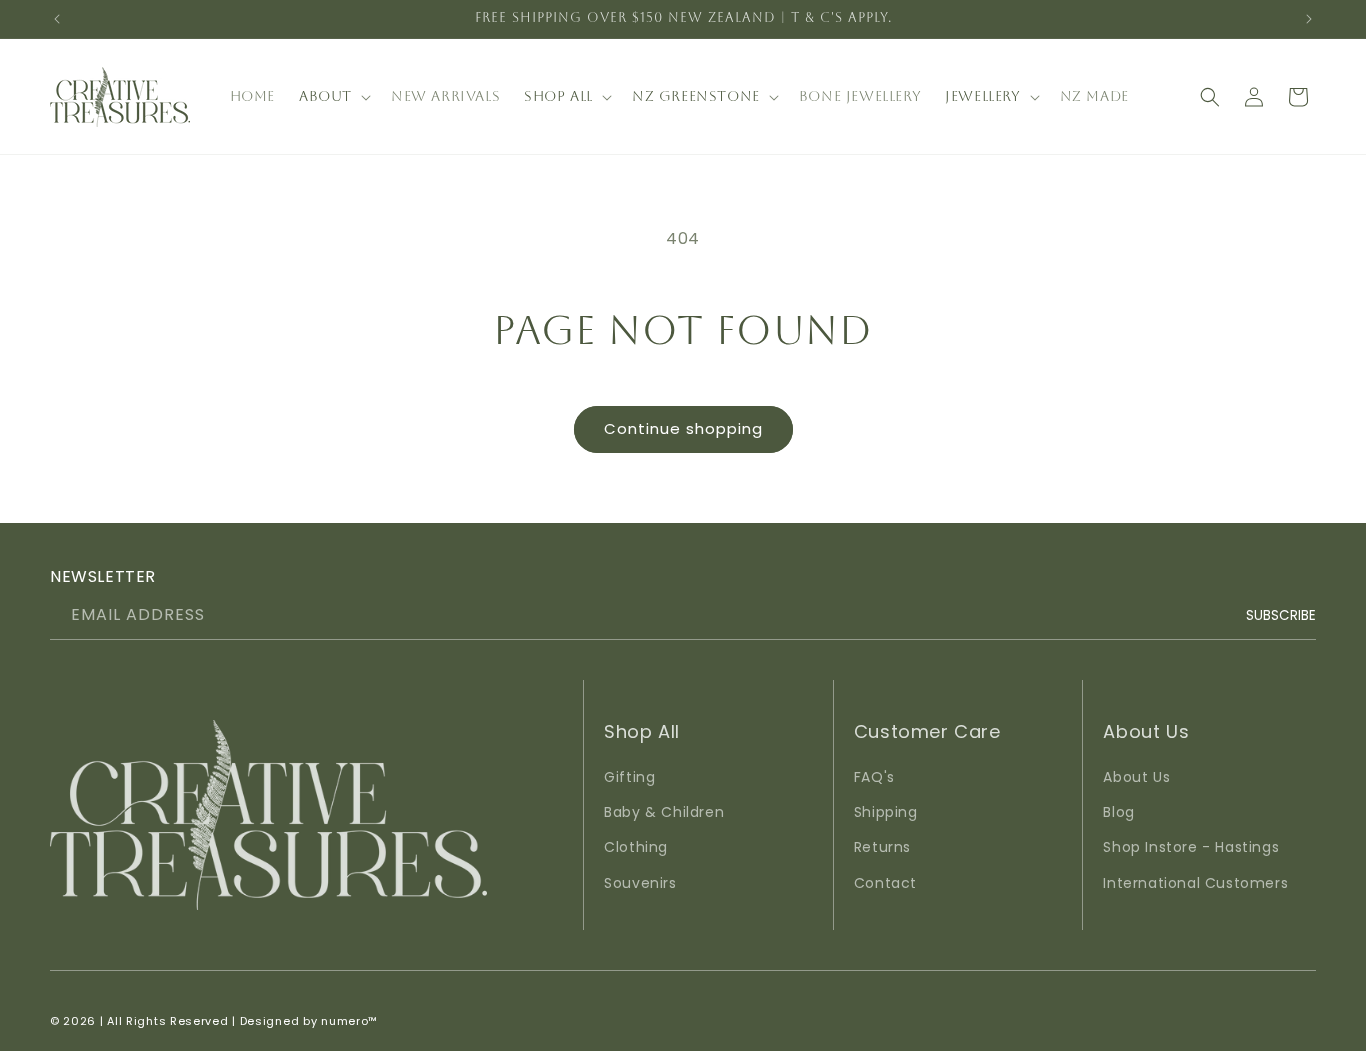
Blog (1118, 812)
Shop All (558, 96)
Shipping (886, 812)
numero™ (349, 1021)
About (325, 96)
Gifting (629, 777)
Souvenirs (640, 883)
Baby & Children (664, 812)
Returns (882, 847)
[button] (333, 96)
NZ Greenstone (696, 96)
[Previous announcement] (57, 19)
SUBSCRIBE (1281, 614)
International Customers (1195, 883)
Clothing (636, 847)
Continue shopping (683, 428)
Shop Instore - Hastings (1191, 847)
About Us (1136, 777)
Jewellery (982, 96)
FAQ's (874, 777)
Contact (885, 883)
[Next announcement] (1309, 19)
